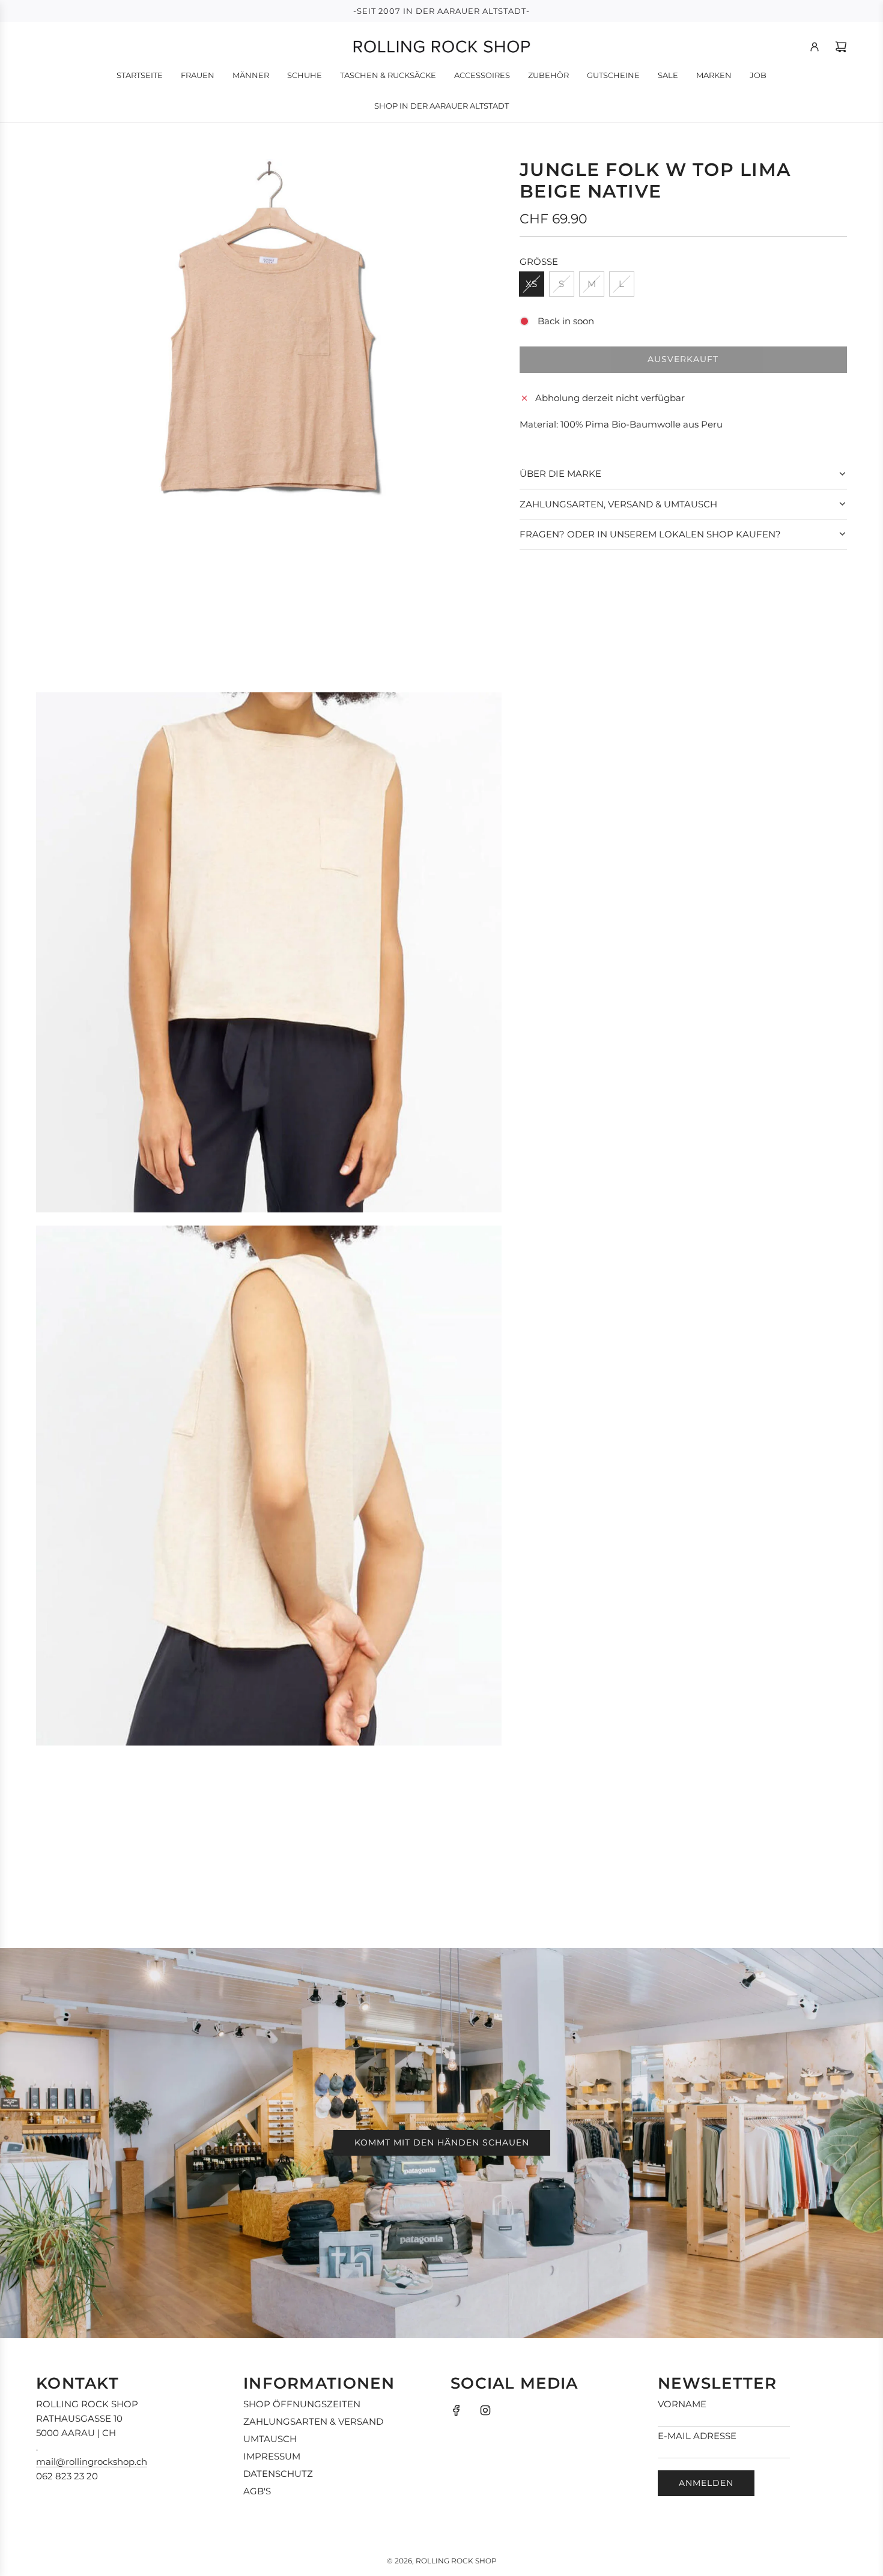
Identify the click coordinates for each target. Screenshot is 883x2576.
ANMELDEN (706, 2483)
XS (531, 284)
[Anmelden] (815, 47)
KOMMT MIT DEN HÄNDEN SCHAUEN (442, 2142)
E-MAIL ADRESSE (697, 2436)
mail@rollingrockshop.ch (92, 2462)
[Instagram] (485, 2410)
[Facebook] (457, 2410)
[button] (683, 474)
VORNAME (682, 2404)
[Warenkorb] (841, 47)
